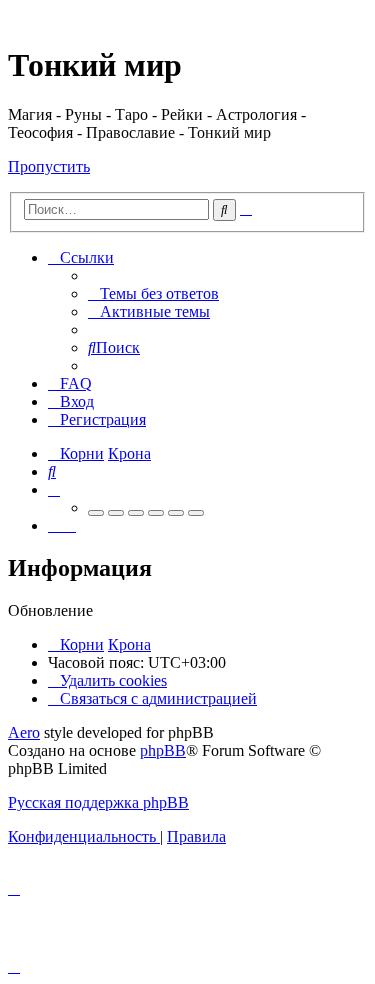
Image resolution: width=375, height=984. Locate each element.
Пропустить (49, 166)
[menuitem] (153, 293)
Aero (24, 732)
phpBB (163, 750)
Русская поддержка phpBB (98, 802)
